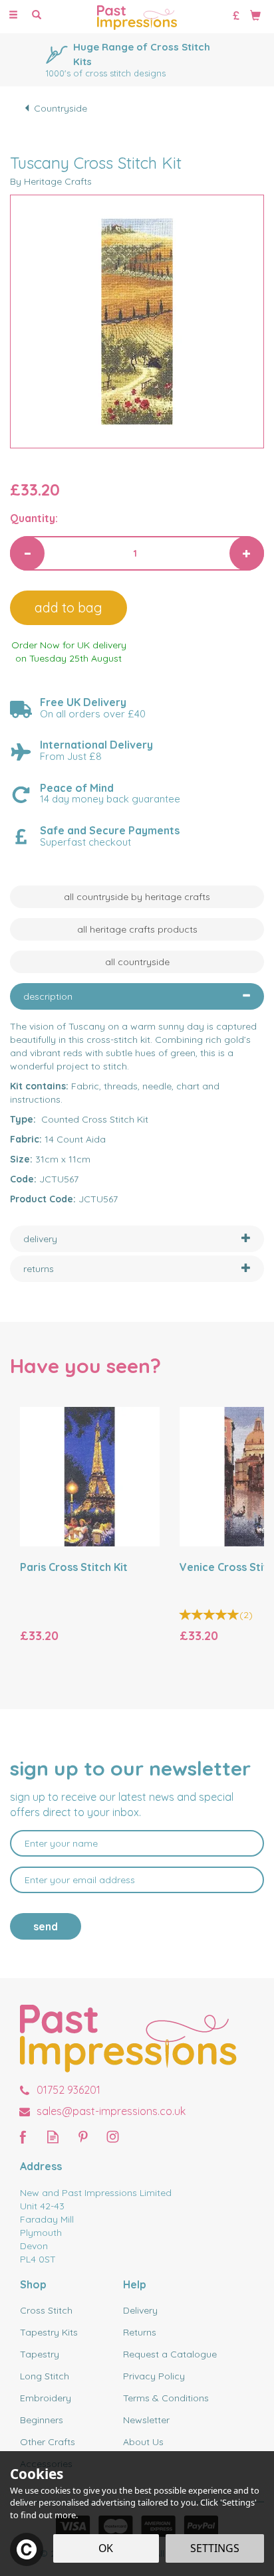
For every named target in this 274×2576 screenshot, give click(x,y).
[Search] (37, 15)
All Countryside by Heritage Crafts (137, 897)
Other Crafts (48, 2442)
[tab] (137, 996)
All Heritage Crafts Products (137, 929)
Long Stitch (45, 2376)
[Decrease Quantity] (27, 553)
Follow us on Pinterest (83, 2137)
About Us (143, 2442)
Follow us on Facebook (23, 2137)
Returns (140, 2332)
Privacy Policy (154, 2376)
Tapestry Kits (49, 2332)
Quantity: (34, 518)
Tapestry (40, 2354)
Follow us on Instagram (113, 2137)
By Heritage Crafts (51, 181)
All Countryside (137, 962)
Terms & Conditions (166, 2398)
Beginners (42, 2420)
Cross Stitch (46, 2310)
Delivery (140, 2310)
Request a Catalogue (170, 2354)
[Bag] (255, 15)
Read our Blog (53, 2137)
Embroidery (46, 2398)
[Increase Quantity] (247, 553)
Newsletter (146, 2420)
